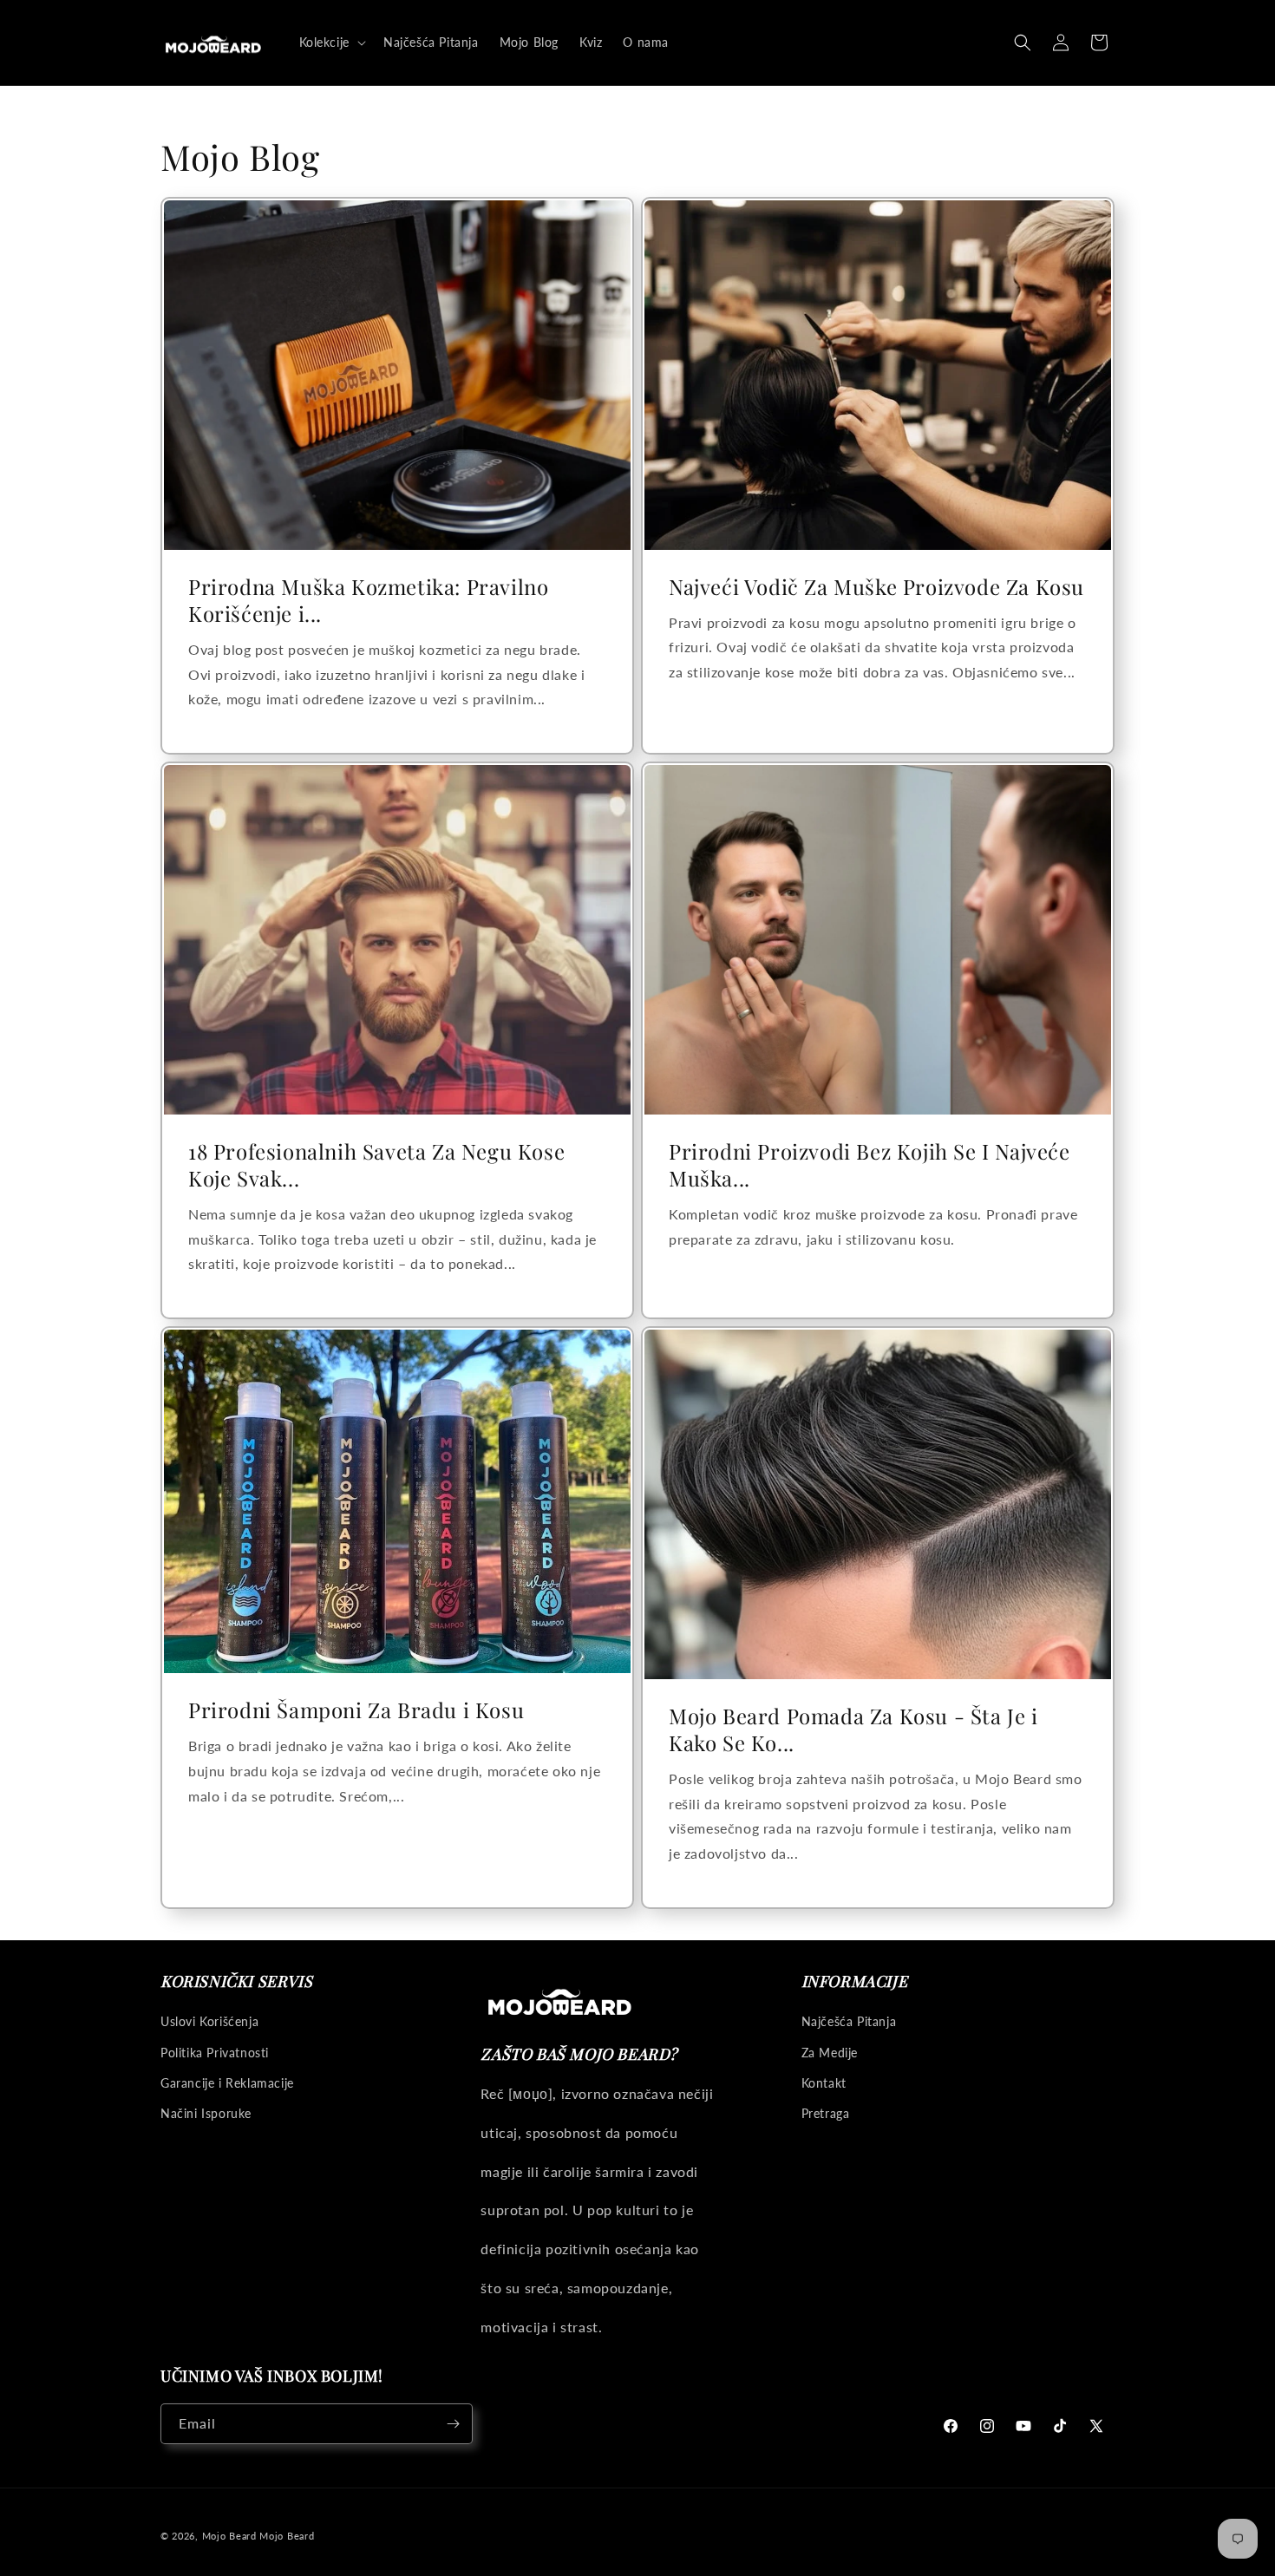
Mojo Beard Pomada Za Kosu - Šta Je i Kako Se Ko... (853, 1729)
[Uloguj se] (1061, 42)
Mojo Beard (229, 2536)
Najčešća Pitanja (849, 2021)
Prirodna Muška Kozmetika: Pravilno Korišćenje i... (368, 599)
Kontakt (824, 2083)
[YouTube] (1023, 2426)
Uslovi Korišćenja (209, 2021)
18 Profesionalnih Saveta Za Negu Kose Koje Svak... (376, 1164)
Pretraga (826, 2113)
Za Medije (830, 2053)
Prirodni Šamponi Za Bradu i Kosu (356, 1710)
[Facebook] (951, 2426)
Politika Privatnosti (215, 2053)
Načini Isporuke (206, 2113)
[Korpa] (1099, 42)
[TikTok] (1060, 2426)
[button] (331, 42)
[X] (1096, 2426)
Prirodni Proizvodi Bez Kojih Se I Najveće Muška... (870, 1164)
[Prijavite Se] (453, 2424)
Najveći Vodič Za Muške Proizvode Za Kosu (876, 586)
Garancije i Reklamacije (227, 2083)
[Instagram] (987, 2426)
